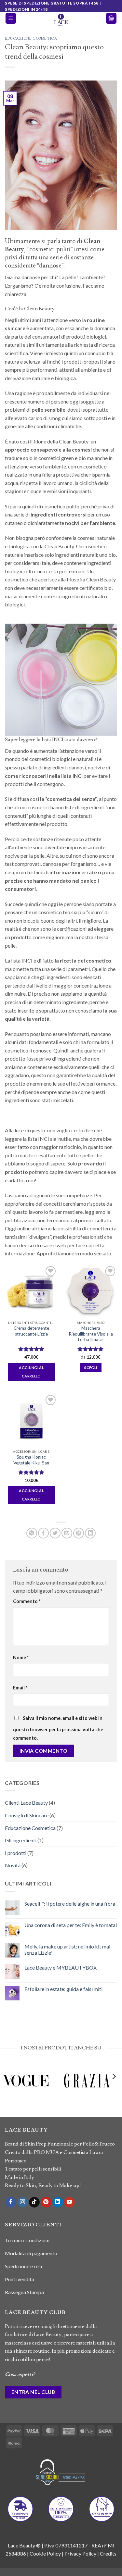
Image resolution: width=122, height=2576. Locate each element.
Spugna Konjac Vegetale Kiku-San (31, 1460)
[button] (11, 18)
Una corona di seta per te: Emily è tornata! (71, 1925)
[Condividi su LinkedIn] (90, 1533)
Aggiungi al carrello (31, 1372)
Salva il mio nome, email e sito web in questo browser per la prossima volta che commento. (58, 1728)
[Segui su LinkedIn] (58, 2202)
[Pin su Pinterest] (79, 1533)
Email (20, 1688)
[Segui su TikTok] (34, 2202)
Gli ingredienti (21, 1840)
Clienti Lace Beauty (26, 1803)
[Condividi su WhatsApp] (32, 1533)
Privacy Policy (80, 2553)
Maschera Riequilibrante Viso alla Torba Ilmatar (91, 1334)
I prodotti (16, 1853)
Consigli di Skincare (27, 1815)
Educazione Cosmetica (31, 38)
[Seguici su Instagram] (23, 2202)
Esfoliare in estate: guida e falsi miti (63, 1989)
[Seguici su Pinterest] (46, 2202)
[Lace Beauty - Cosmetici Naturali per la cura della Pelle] (61, 20)
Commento (27, 1601)
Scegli (91, 1368)
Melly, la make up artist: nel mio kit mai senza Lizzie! (67, 1949)
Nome (21, 1657)
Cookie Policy (45, 2553)
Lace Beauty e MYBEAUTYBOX (61, 1967)
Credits (108, 2553)
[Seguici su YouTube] (69, 2202)
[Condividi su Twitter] (55, 1533)
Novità (13, 1865)
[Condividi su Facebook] (43, 1533)
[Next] (114, 2090)
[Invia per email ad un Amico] (67, 1533)
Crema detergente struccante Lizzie (31, 1331)
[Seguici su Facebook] (11, 2202)
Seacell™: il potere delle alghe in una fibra (70, 1904)
